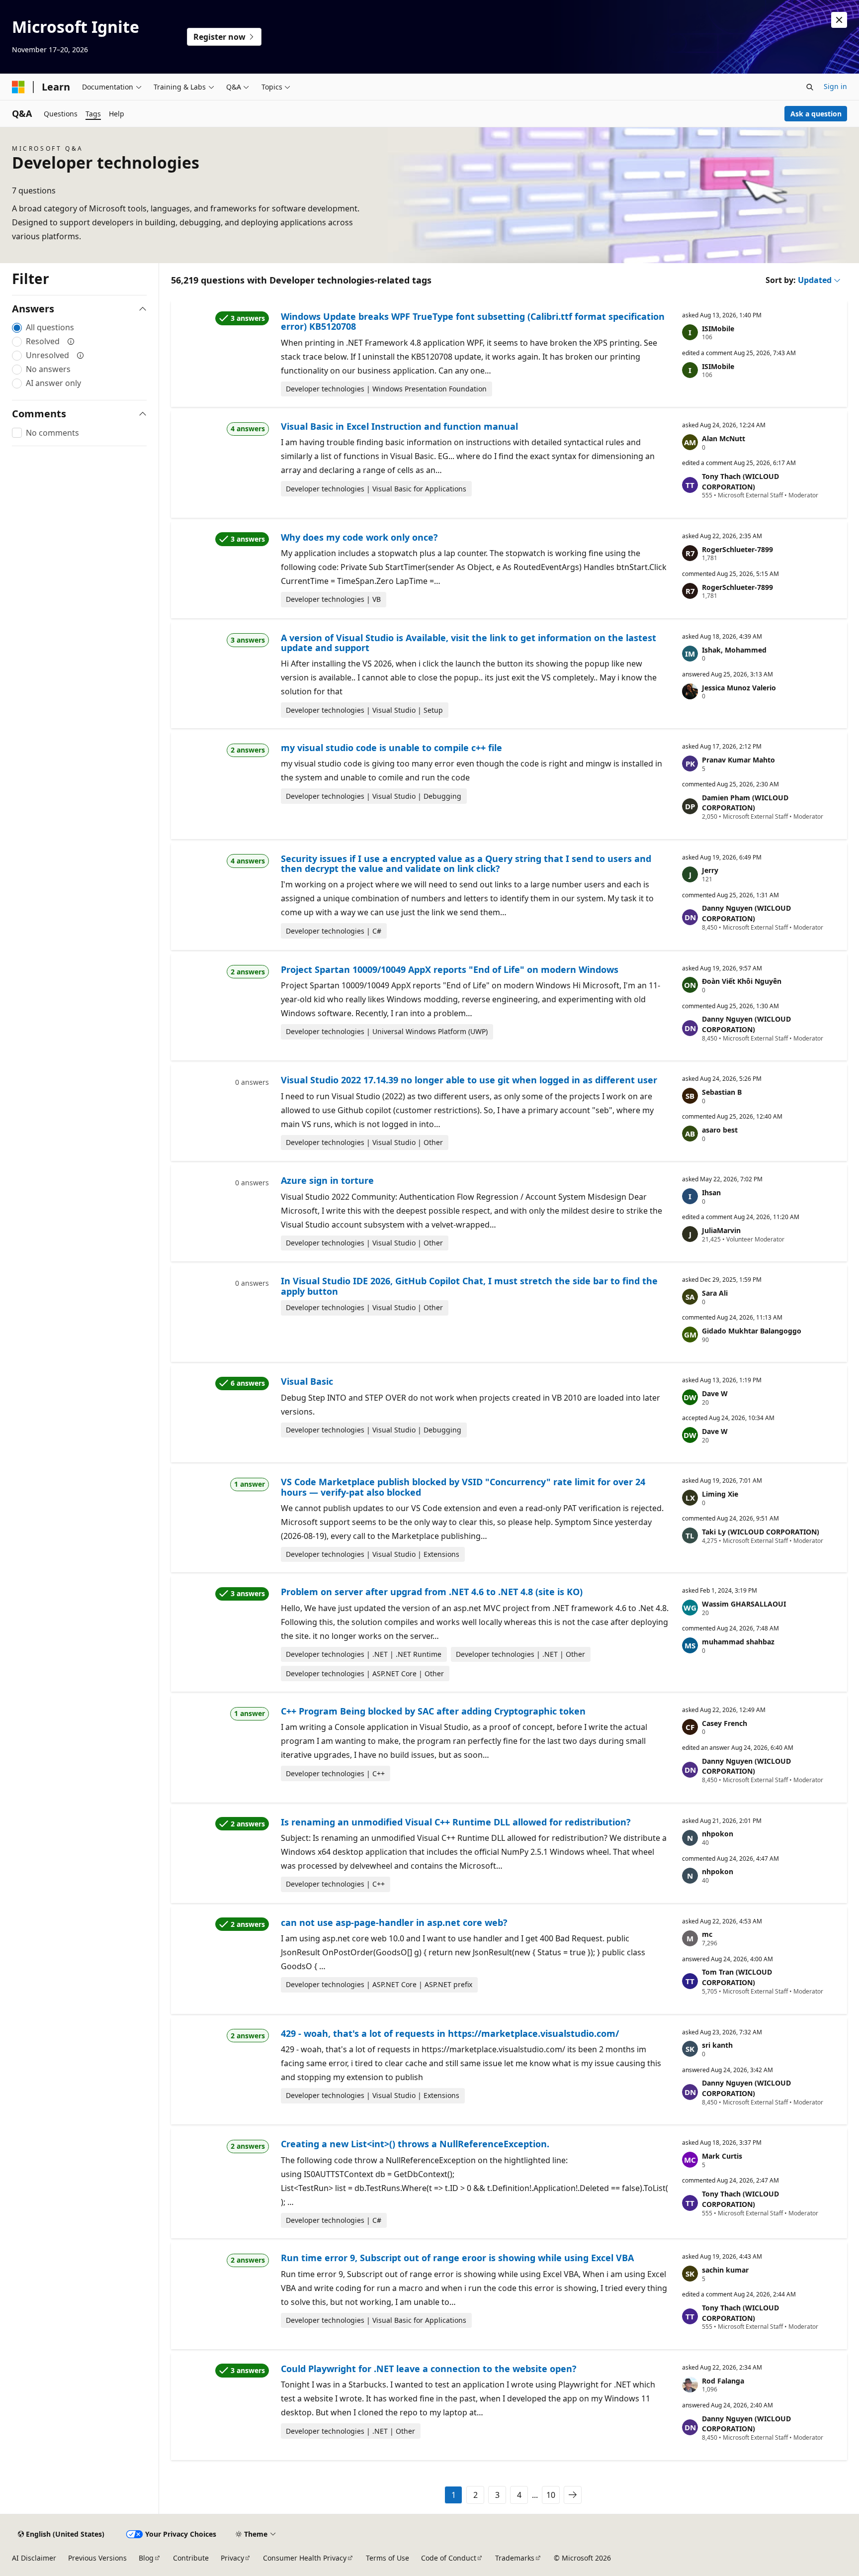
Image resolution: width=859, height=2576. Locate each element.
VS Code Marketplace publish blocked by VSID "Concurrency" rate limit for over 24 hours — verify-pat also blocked (463, 1487)
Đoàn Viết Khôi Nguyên (742, 981)
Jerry (710, 870)
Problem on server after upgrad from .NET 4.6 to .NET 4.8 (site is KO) (432, 1592)
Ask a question (816, 114)
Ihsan (711, 1193)
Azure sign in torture (327, 1180)
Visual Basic (307, 1381)
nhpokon (718, 1834)
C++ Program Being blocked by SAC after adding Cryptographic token (433, 1711)
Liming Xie (720, 1494)
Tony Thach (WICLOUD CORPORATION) (740, 481)
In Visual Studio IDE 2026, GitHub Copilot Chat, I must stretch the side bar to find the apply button (469, 1286)
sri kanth (717, 2045)
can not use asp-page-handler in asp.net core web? (394, 1922)
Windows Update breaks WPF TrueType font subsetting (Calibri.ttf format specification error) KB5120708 (473, 321)
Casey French (725, 1723)
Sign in (835, 86)
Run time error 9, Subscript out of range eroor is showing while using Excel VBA (457, 2258)
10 (551, 2495)
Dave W (715, 1393)
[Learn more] (71, 341)
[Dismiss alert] (839, 20)
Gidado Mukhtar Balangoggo (752, 1331)
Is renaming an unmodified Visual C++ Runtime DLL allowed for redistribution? (456, 1822)
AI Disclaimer (34, 2558)
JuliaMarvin (721, 1230)
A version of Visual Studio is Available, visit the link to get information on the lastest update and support (469, 643)
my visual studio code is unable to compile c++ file (391, 748)
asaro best (720, 1130)
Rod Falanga (723, 2381)
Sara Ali (715, 1293)
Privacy (232, 2558)
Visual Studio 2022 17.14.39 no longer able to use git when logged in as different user (469, 1080)
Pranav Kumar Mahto (738, 760)
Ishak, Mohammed (734, 650)
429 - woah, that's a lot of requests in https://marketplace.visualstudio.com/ (450, 2033)
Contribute (191, 2558)
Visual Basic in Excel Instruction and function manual (399, 426)
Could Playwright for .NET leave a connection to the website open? (429, 2369)
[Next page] (573, 2495)
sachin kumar (725, 2270)
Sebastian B (722, 1092)
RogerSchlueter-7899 (737, 549)
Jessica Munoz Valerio (739, 688)
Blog (146, 2558)
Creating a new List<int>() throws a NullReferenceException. (415, 2144)
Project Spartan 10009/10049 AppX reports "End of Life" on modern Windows (450, 969)
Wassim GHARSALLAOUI (744, 1604)
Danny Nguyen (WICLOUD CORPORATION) (746, 913)
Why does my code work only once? (359, 537)
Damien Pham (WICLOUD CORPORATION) (745, 803)
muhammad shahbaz (738, 1642)
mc (707, 1934)
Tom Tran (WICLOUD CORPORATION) (737, 1977)
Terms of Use (387, 2558)
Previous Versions (97, 2558)
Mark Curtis (722, 2156)
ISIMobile (718, 329)
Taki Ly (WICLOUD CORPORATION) (761, 1532)
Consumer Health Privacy (305, 2558)
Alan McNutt (724, 438)
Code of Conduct (449, 2558)
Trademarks (515, 2558)
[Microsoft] (18, 87)
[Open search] (810, 87)
